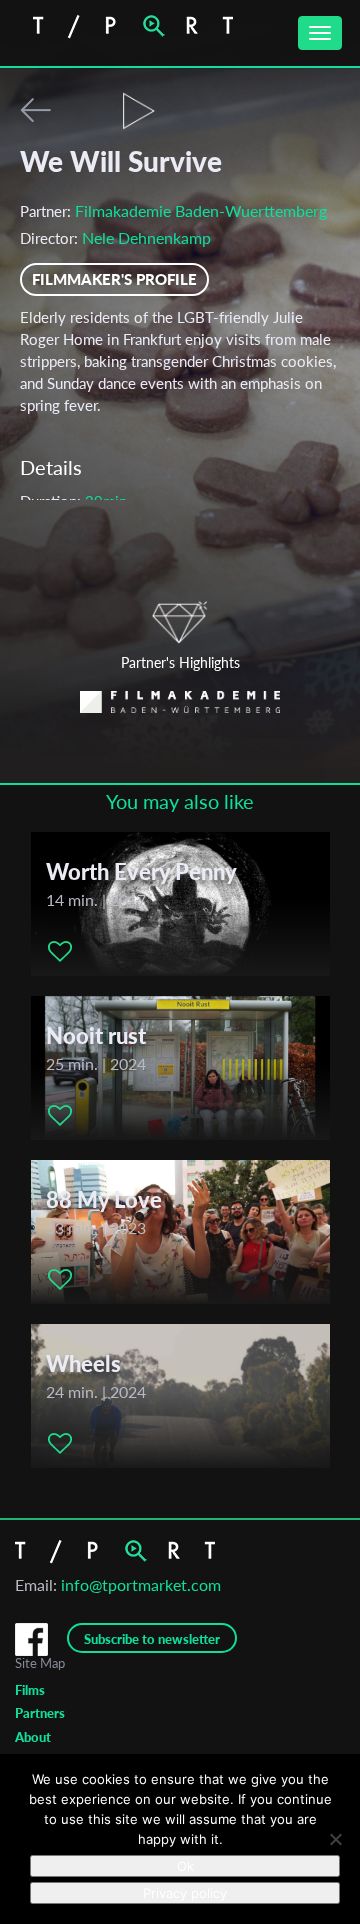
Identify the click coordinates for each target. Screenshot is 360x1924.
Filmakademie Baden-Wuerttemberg (201, 210)
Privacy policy (185, 1893)
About (33, 1737)
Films (30, 1690)
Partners (40, 1713)
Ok (185, 1866)
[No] (335, 1839)
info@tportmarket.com (141, 1584)
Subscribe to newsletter (152, 1639)
